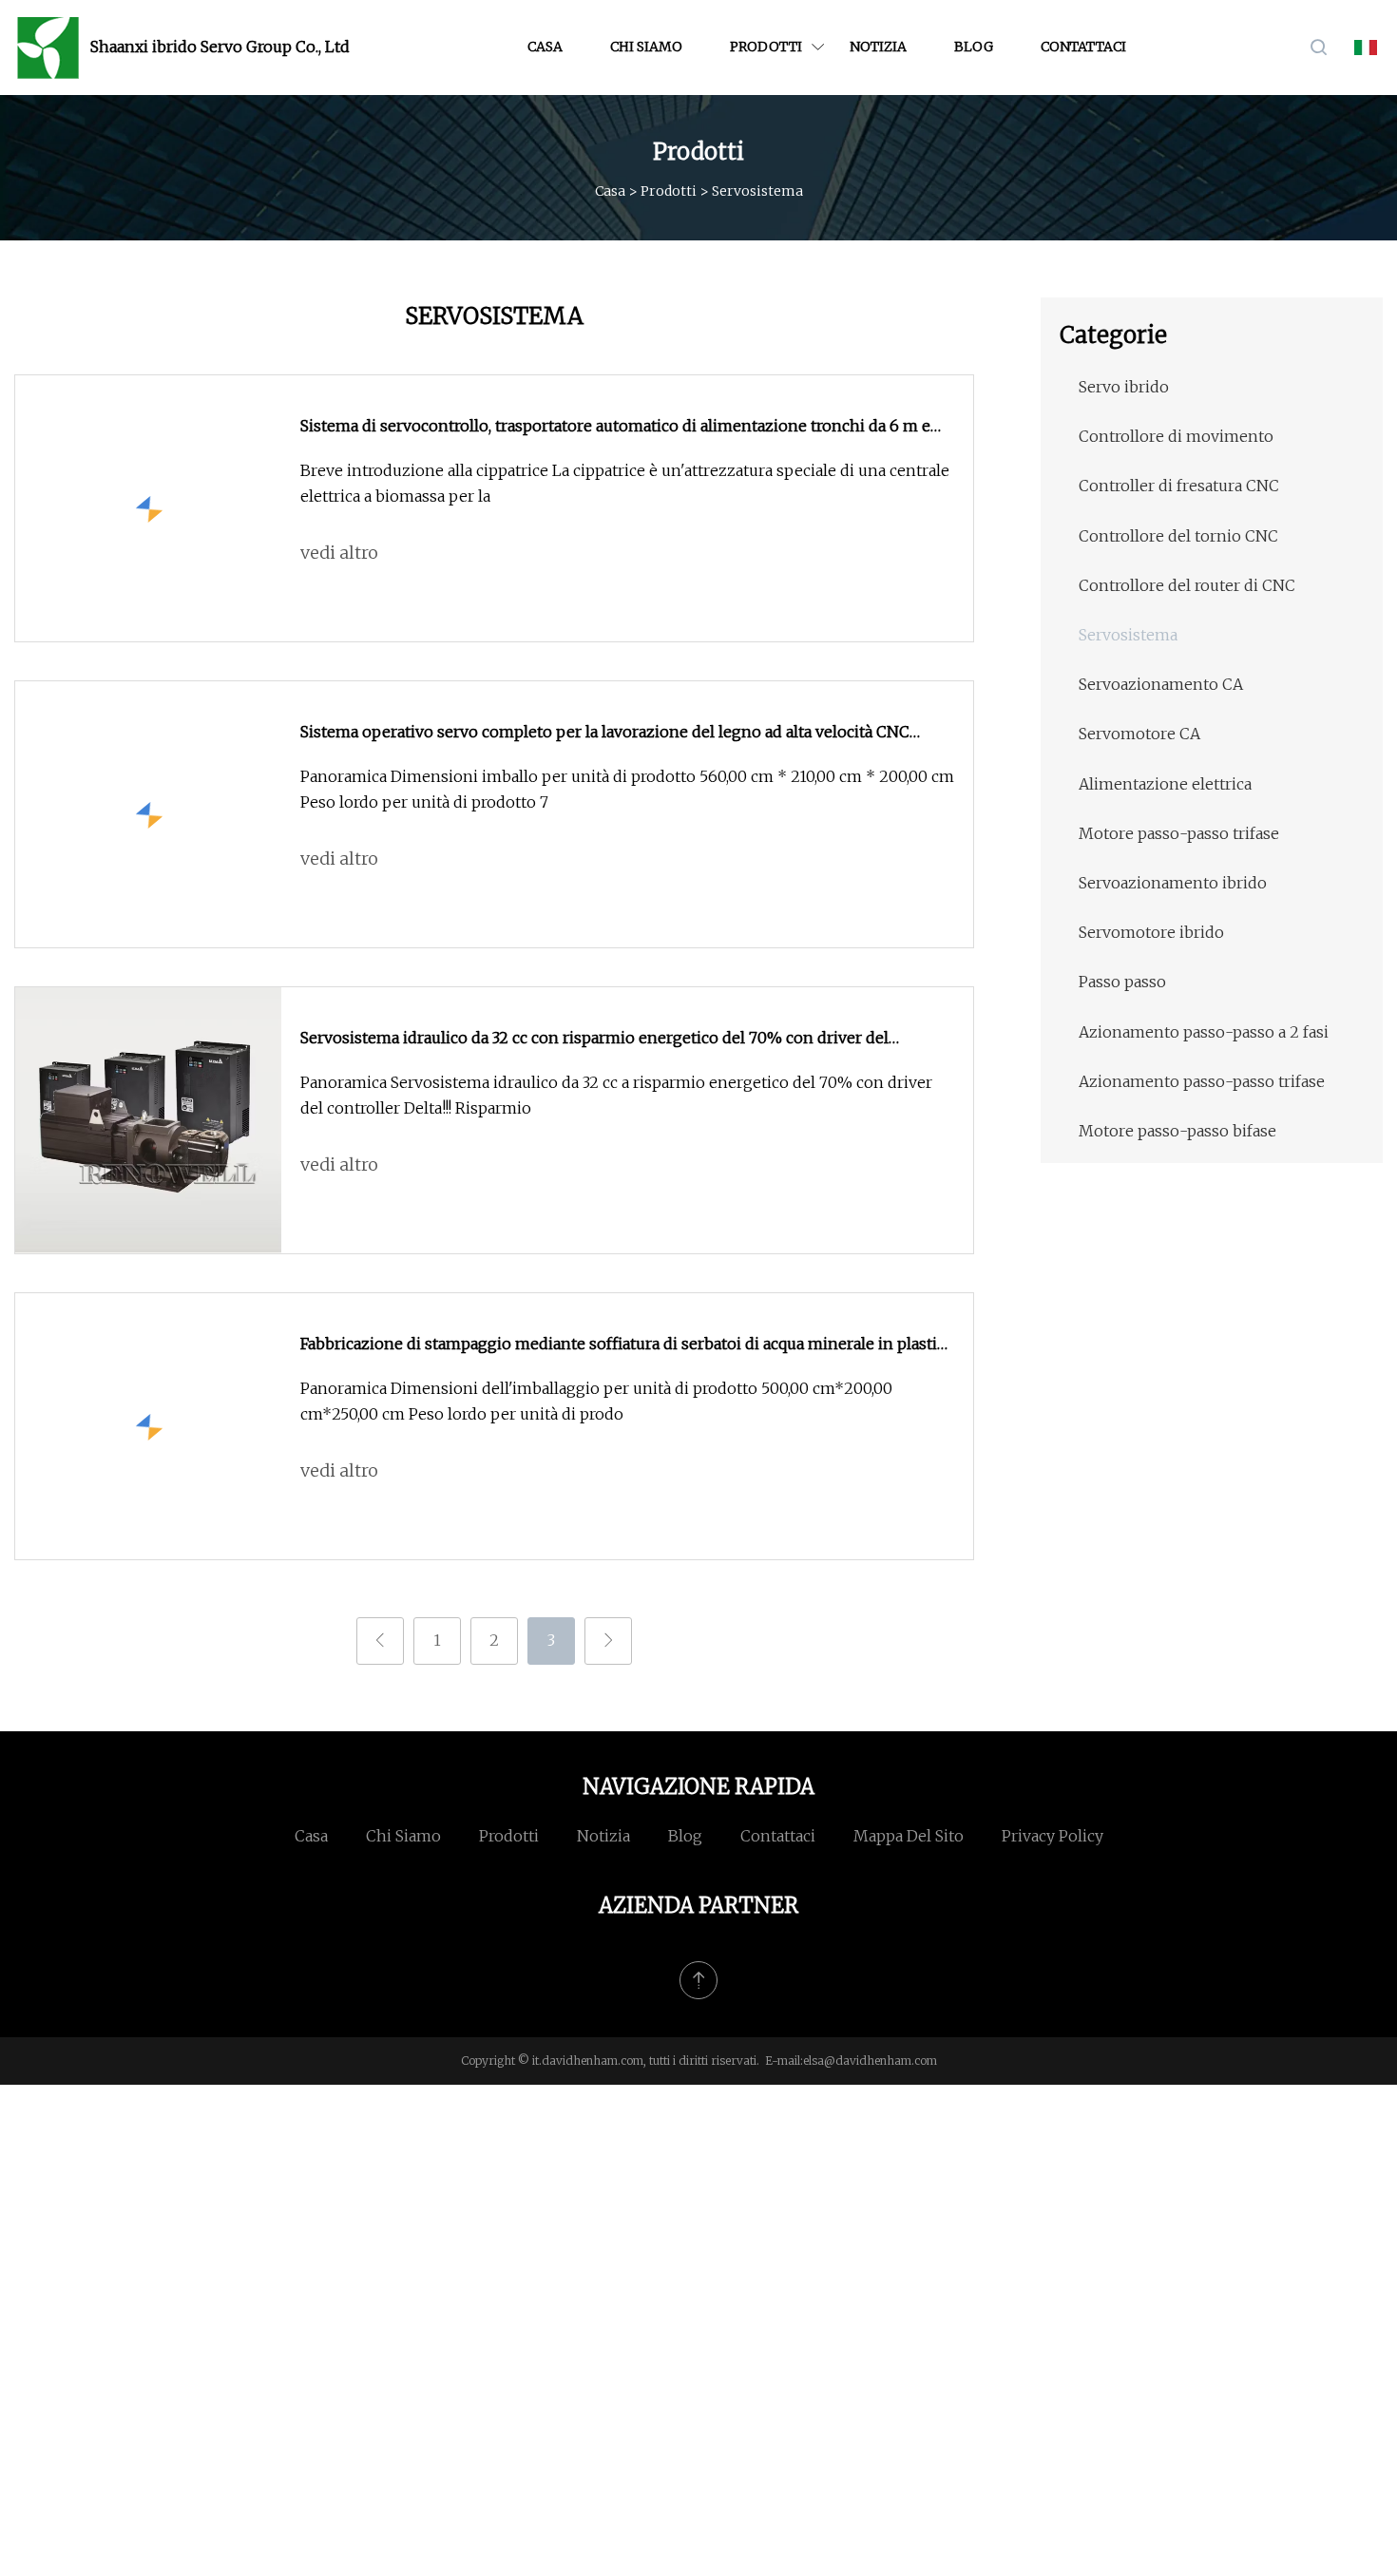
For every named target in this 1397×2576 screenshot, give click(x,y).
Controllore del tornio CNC (1178, 536)
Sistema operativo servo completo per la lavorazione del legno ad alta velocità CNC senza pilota (605, 734)
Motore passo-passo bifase (1177, 1131)
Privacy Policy (1053, 1836)
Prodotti (766, 47)
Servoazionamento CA (1161, 684)
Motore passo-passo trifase (1179, 833)
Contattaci (1083, 47)
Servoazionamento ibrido (1173, 883)
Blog (974, 47)
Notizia (878, 47)
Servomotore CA (1139, 734)
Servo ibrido (1124, 387)
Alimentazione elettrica (1165, 784)
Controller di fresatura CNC (1179, 486)
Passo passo (1122, 982)
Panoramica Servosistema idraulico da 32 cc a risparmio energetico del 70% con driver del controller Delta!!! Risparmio (616, 1095)
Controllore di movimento (1176, 436)
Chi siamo (646, 47)
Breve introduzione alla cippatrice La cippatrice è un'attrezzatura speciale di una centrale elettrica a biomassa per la (625, 483)
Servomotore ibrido (1151, 932)
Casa (545, 47)
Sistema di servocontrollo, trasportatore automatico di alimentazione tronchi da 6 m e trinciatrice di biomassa (615, 428)
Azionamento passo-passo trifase (1202, 1081)
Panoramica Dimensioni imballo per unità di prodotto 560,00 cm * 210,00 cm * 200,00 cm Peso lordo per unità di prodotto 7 (627, 789)
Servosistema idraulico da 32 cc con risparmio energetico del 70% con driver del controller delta (594, 1040)
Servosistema (1128, 635)
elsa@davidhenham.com (870, 2061)
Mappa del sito (909, 1836)
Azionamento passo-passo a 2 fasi (1204, 1032)
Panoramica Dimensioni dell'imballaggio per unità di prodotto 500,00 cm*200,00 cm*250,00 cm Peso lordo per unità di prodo (596, 1401)
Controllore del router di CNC (1187, 585)
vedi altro (339, 553)
